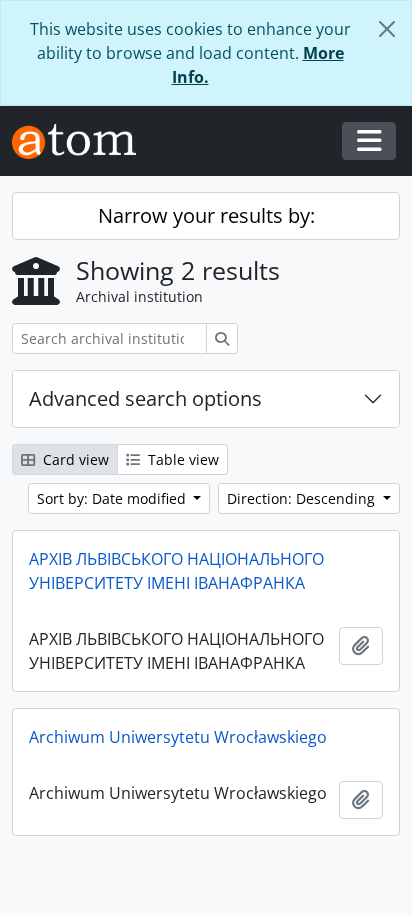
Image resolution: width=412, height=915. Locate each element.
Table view (181, 459)
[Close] (387, 29)
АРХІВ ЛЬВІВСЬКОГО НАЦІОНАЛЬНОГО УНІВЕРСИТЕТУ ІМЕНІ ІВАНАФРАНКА (176, 571)
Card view (74, 459)
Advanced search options (145, 398)
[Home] (82, 141)
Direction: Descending (303, 498)
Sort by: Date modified (113, 498)
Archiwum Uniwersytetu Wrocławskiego (178, 737)
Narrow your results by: (206, 215)
